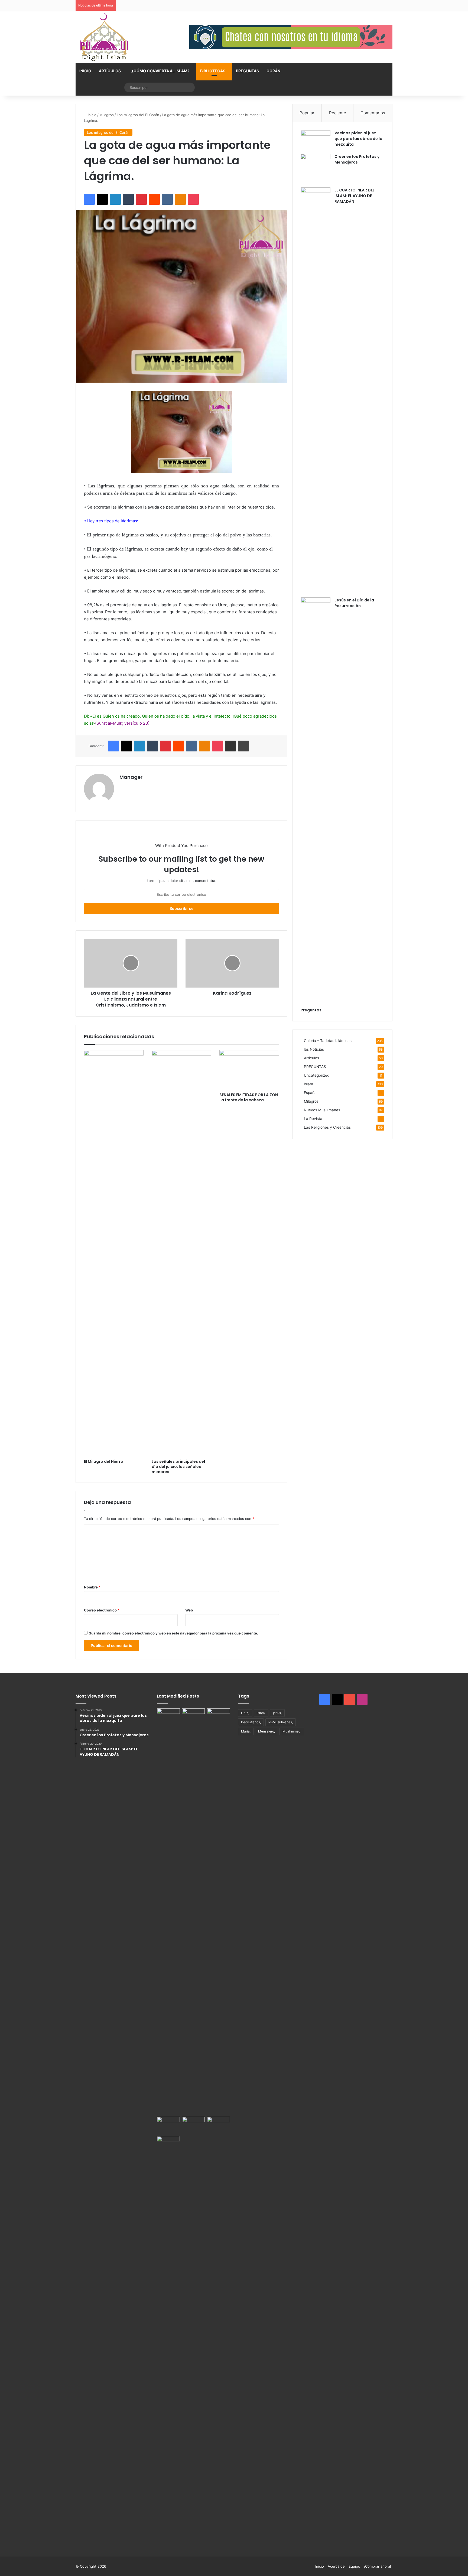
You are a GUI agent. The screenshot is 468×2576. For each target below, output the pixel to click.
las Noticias (314, 1049)
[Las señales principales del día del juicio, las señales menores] (181, 1253)
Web (189, 1610)
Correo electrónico (102, 1610)
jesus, (277, 1713)
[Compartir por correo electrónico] (230, 746)
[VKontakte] (167, 199)
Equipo (354, 2566)
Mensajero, (266, 1731)
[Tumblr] (128, 199)
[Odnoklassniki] (180, 199)
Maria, (246, 1731)
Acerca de (336, 2566)
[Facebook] (89, 199)
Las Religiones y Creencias (327, 1127)
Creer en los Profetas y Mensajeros (357, 159)
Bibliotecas (213, 71)
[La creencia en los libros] (194, 1715)
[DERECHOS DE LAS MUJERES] (218, 1911)
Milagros (107, 115)
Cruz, (245, 1713)
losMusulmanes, (281, 1722)
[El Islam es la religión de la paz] (194, 2125)
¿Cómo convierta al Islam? (160, 71)
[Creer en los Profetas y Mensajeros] (316, 169)
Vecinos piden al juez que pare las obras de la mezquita (358, 139)
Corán (273, 71)
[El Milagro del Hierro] (114, 1253)
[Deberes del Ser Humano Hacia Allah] (168, 2123)
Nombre (92, 1587)
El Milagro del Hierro (104, 1461)
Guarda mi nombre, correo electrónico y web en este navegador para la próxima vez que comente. (173, 1633)
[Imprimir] (243, 746)
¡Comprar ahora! (378, 2566)
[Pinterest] (141, 199)
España (310, 1093)
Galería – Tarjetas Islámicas (328, 1041)
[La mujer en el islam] (168, 2339)
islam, (261, 1713)
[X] (102, 199)
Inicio (85, 71)
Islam (308, 1084)
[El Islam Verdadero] (104, 37)
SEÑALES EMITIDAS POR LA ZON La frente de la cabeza (249, 1097)
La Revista (313, 1119)
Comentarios (373, 113)
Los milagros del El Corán (138, 115)
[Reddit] (154, 199)
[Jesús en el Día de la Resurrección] (316, 800)
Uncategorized (317, 1075)
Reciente (338, 113)
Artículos (110, 71)
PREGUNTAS (247, 71)
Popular (307, 113)
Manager (131, 777)
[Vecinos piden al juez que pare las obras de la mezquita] (316, 140)
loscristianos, (251, 1722)
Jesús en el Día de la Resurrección (354, 603)
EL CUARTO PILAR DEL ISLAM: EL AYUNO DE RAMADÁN (355, 196)
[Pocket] (193, 199)
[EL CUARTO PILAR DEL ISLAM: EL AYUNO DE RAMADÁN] (316, 390)
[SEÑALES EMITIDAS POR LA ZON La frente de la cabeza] (249, 1070)
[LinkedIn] (115, 199)
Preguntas (311, 1010)
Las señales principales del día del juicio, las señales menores (178, 1467)
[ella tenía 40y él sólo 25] (168, 1911)
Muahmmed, (292, 1731)
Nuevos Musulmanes (322, 1110)
